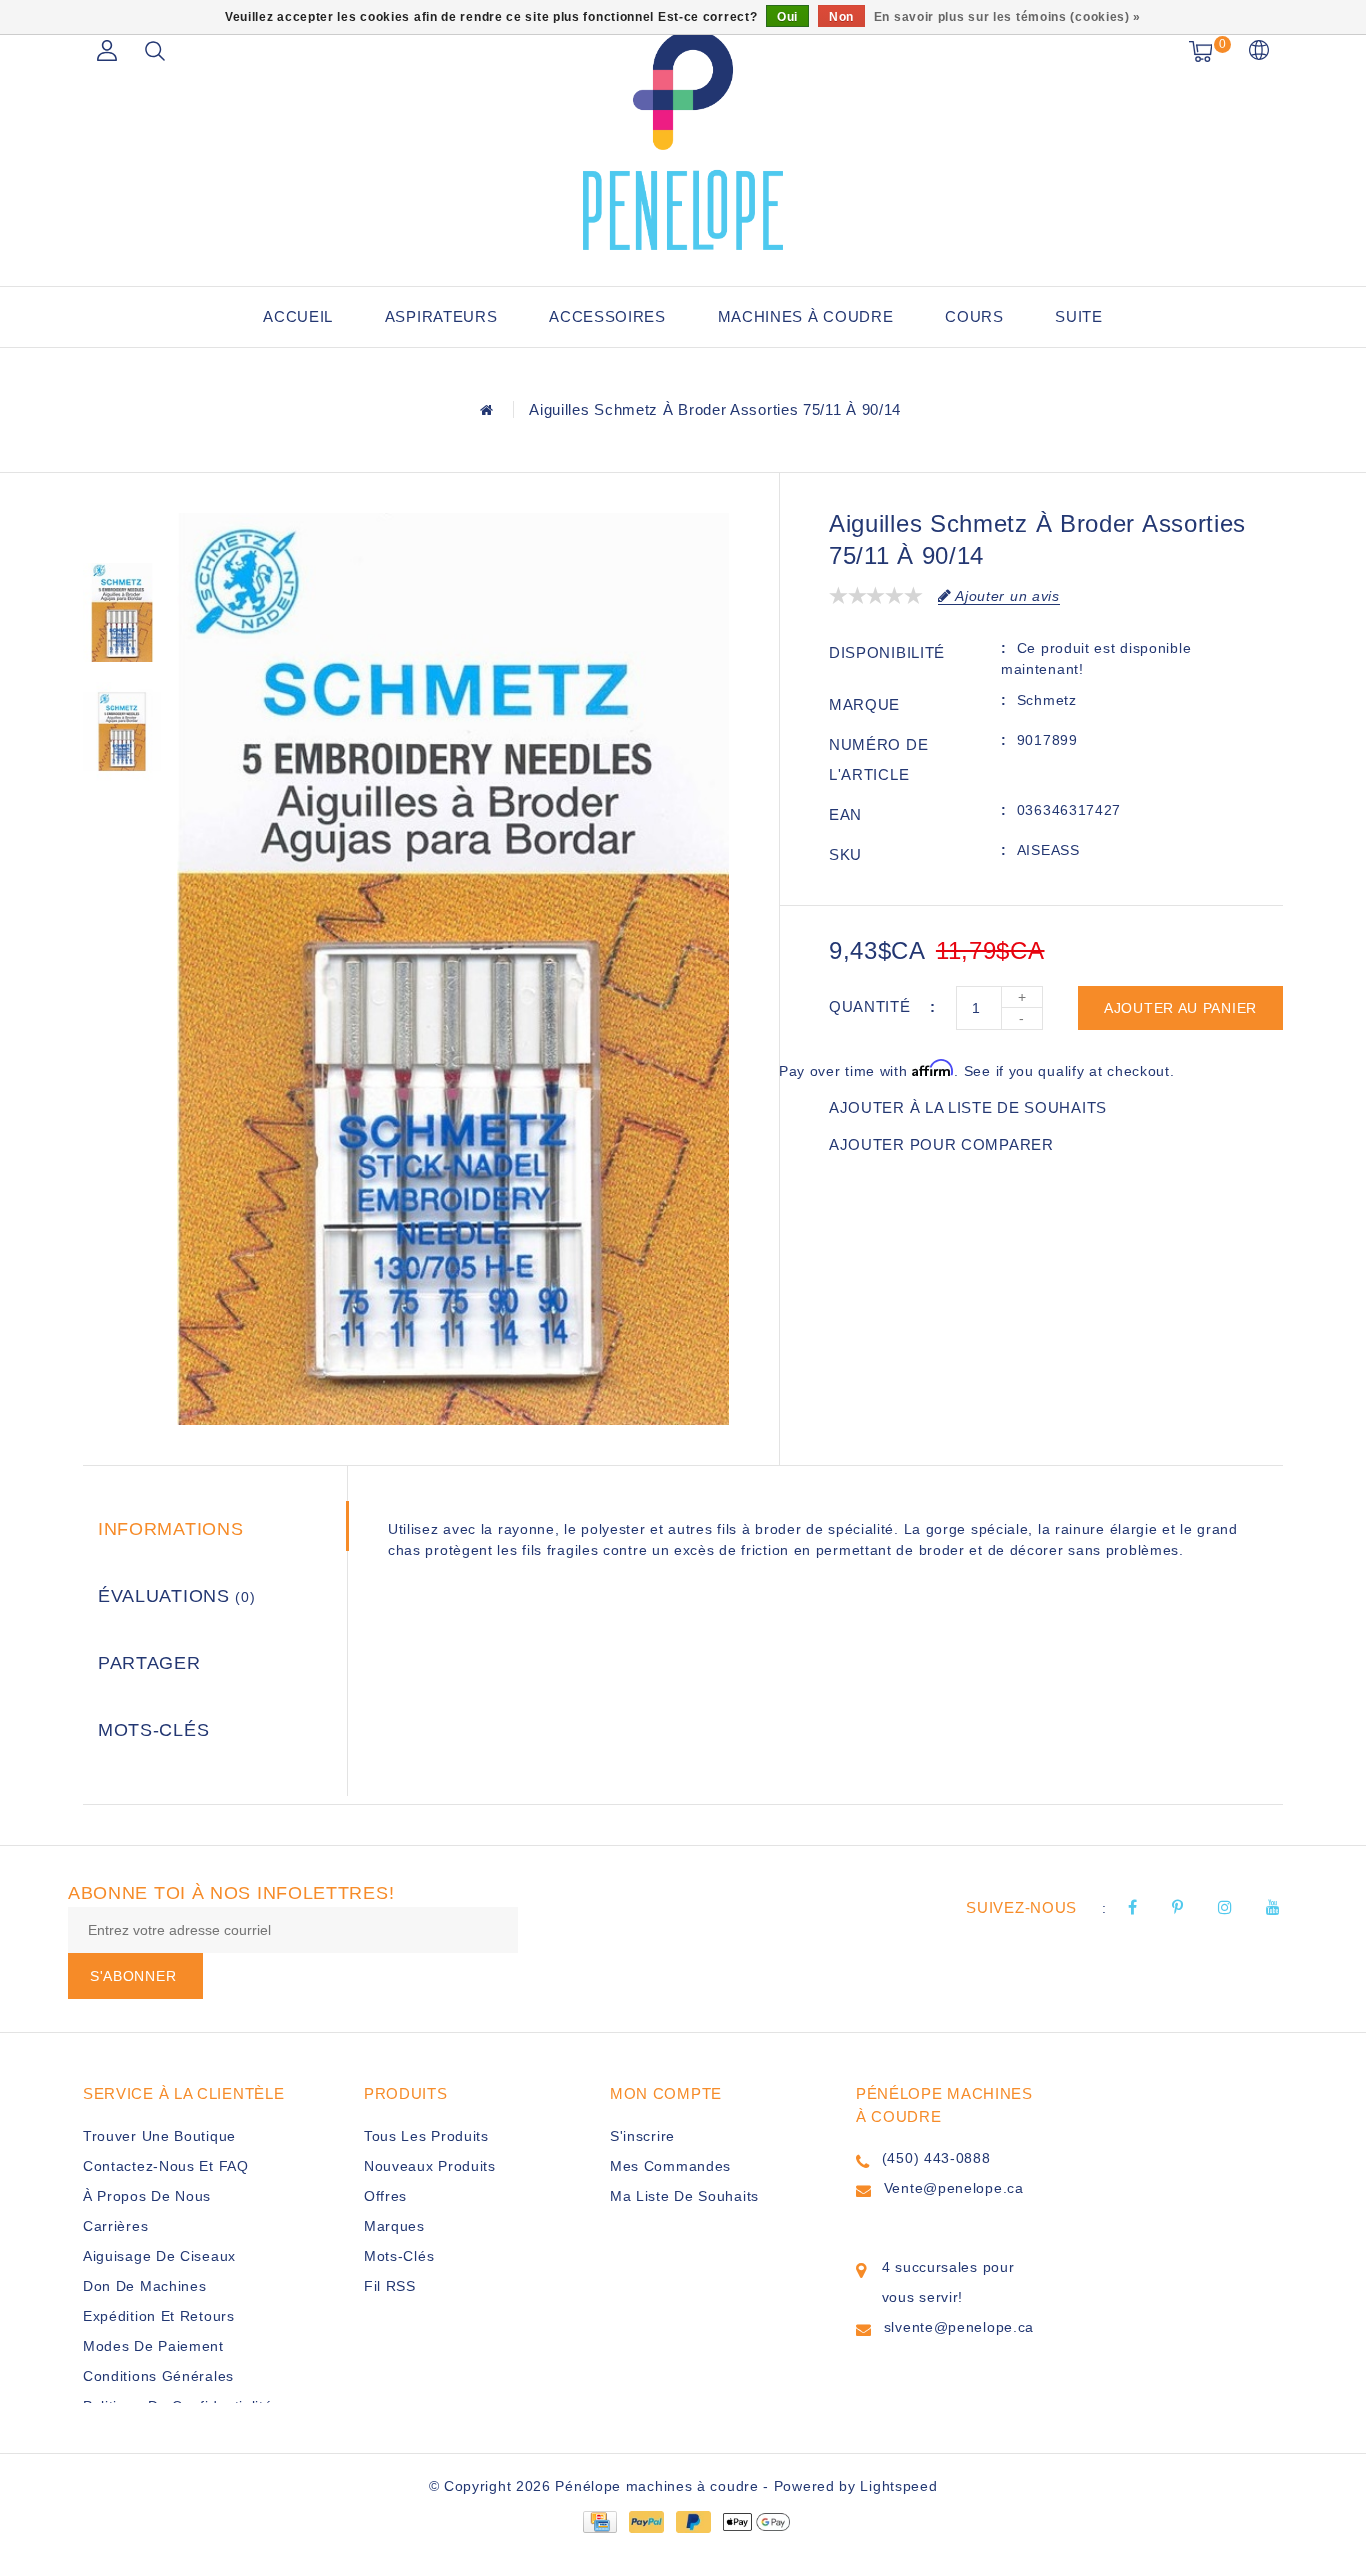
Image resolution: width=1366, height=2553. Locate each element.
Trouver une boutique (159, 2136)
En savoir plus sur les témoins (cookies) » (1007, 17)
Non (841, 17)
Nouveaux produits (430, 2166)
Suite (1079, 316)
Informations (170, 1529)
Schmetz (1047, 700)
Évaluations (177, 1596)
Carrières (115, 2226)
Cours (974, 316)
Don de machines (145, 2286)
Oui (787, 17)
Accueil (298, 316)
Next (122, 818)
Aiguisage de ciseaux (159, 2256)
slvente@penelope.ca (959, 2327)
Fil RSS (390, 2286)
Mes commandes (670, 2166)
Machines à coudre (806, 316)
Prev (122, 528)
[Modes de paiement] (599, 2521)
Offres (385, 2196)
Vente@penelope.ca (954, 2188)
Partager (149, 1663)
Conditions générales (158, 2376)
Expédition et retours (159, 2316)
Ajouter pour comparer (941, 1144)
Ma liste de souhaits (684, 2196)
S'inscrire (642, 2136)
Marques (394, 2226)
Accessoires (607, 316)
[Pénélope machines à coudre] (683, 140)
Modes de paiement (153, 2346)
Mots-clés (153, 1730)
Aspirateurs (441, 316)
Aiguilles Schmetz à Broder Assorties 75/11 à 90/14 (715, 409)
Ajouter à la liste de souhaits (968, 1107)
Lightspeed (898, 2486)
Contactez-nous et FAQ (166, 2166)
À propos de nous (147, 2196)
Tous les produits (426, 2136)
